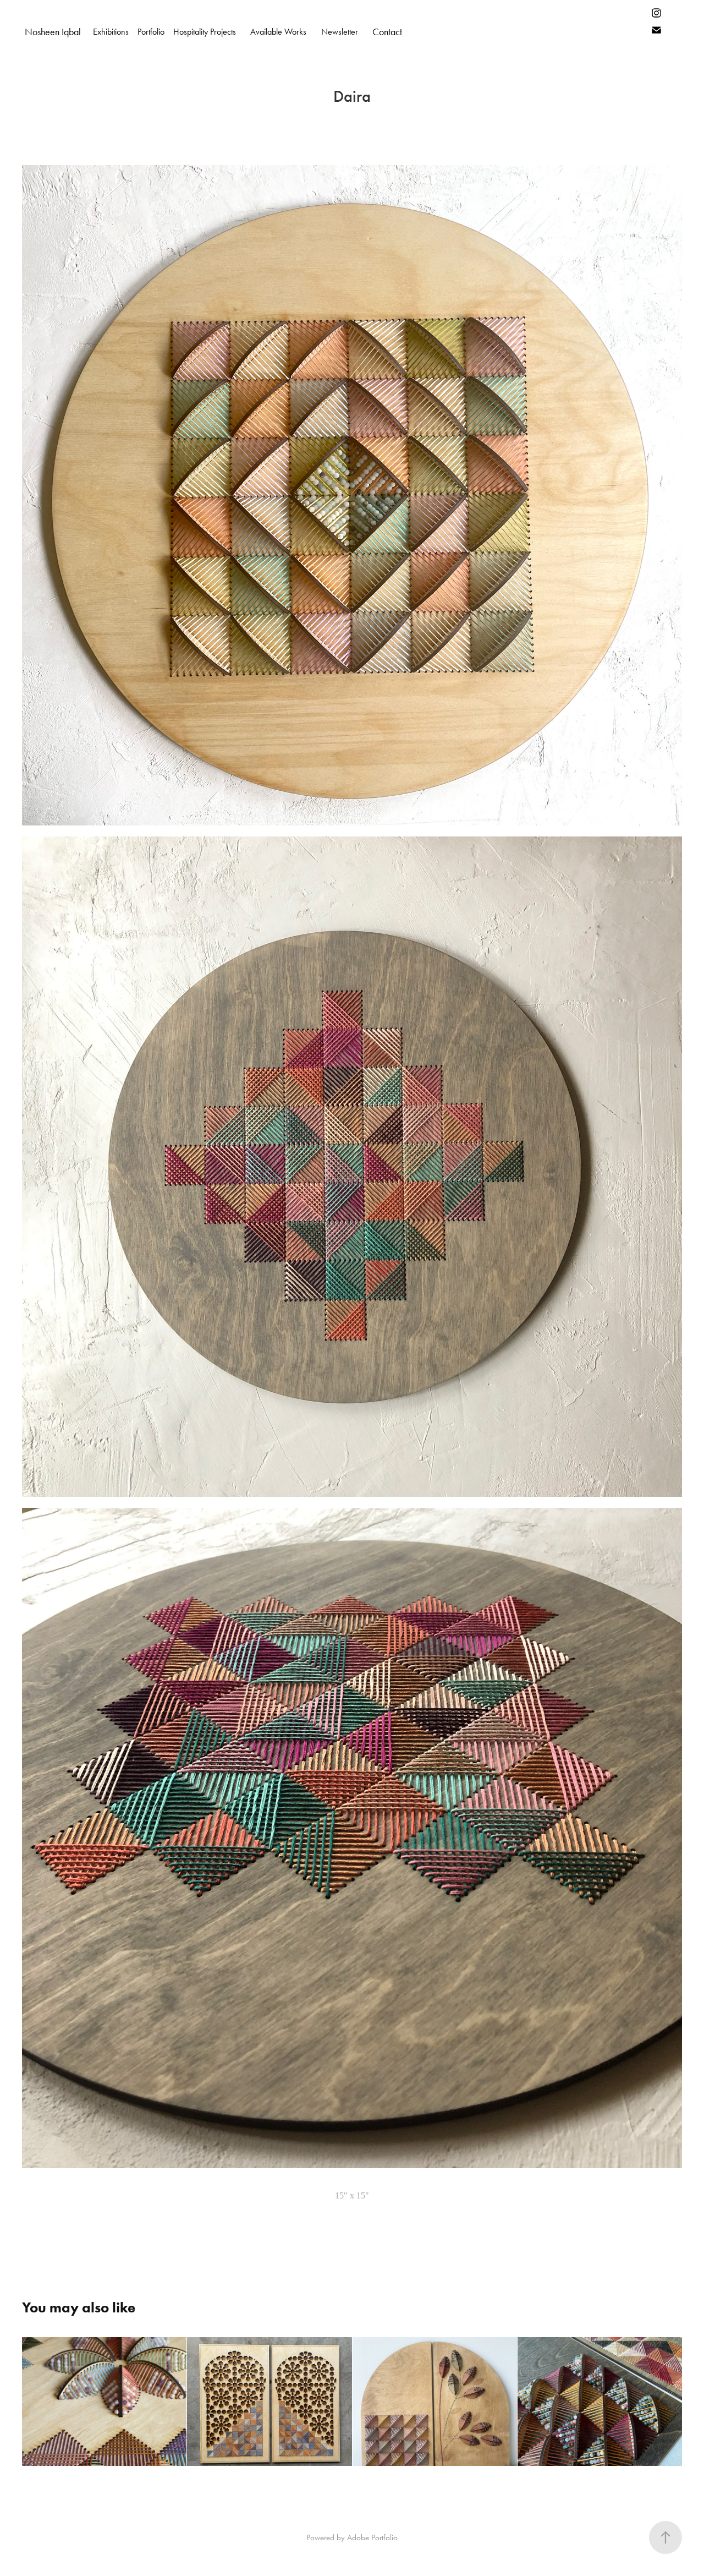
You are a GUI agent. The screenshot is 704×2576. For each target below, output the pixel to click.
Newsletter (340, 32)
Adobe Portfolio (372, 2537)
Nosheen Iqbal (53, 32)
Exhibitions (111, 32)
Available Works (278, 32)
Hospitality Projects (205, 32)
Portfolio (151, 32)
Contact (387, 32)
